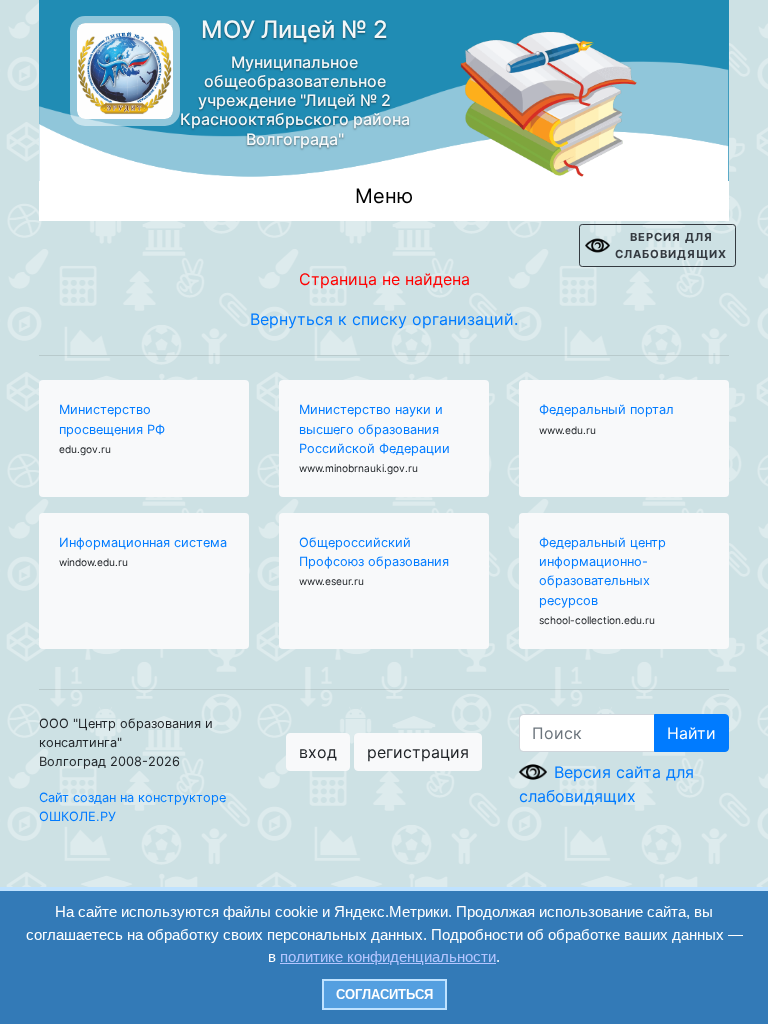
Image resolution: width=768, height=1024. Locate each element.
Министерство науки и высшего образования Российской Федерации (374, 428)
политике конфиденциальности (388, 956)
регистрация (418, 752)
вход (318, 752)
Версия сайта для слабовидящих (606, 784)
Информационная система (143, 542)
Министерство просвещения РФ (112, 419)
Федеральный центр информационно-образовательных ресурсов (602, 571)
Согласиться (384, 994)
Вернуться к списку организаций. (384, 319)
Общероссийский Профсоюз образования (374, 552)
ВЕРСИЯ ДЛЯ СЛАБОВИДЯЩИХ (671, 245)
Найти (691, 733)
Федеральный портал (606, 409)
